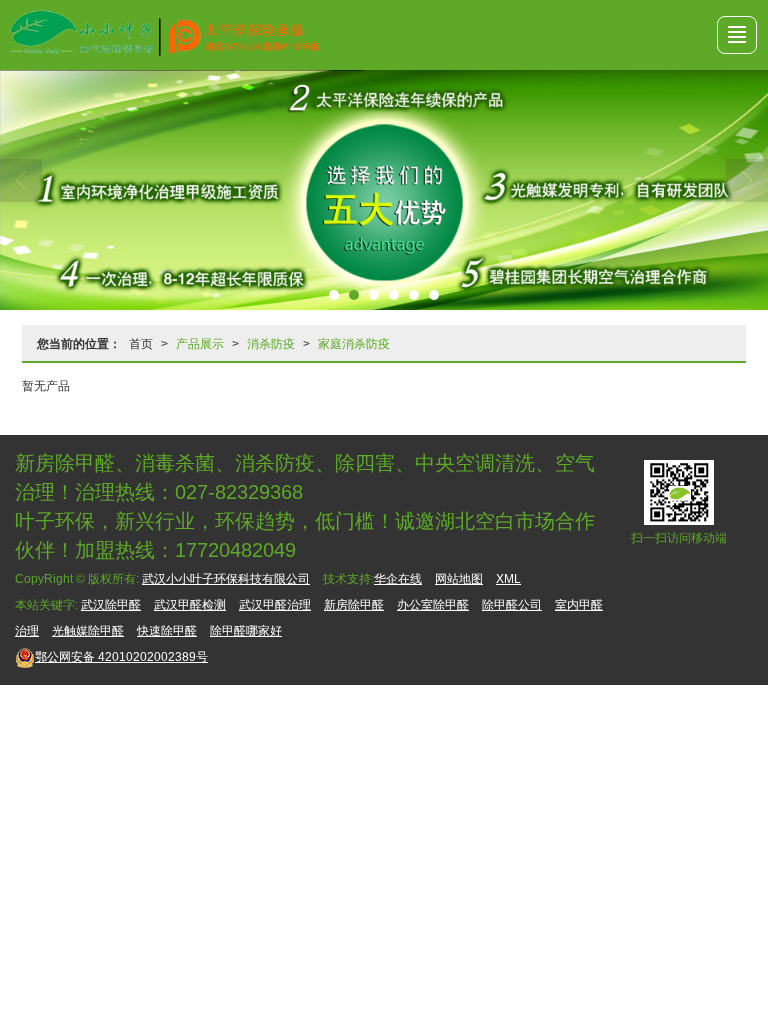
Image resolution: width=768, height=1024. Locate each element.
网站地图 (459, 579)
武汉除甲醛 (111, 605)
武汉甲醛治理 (275, 605)
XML (508, 579)
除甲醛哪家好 (246, 631)
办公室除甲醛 (433, 605)
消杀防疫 (271, 344)
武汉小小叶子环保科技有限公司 (226, 579)
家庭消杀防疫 (354, 344)
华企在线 (398, 579)
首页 (141, 344)
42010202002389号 (121, 657)
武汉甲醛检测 (190, 605)
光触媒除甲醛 (88, 631)
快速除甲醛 (167, 631)
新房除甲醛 (354, 605)
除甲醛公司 (512, 605)
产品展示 (200, 344)
